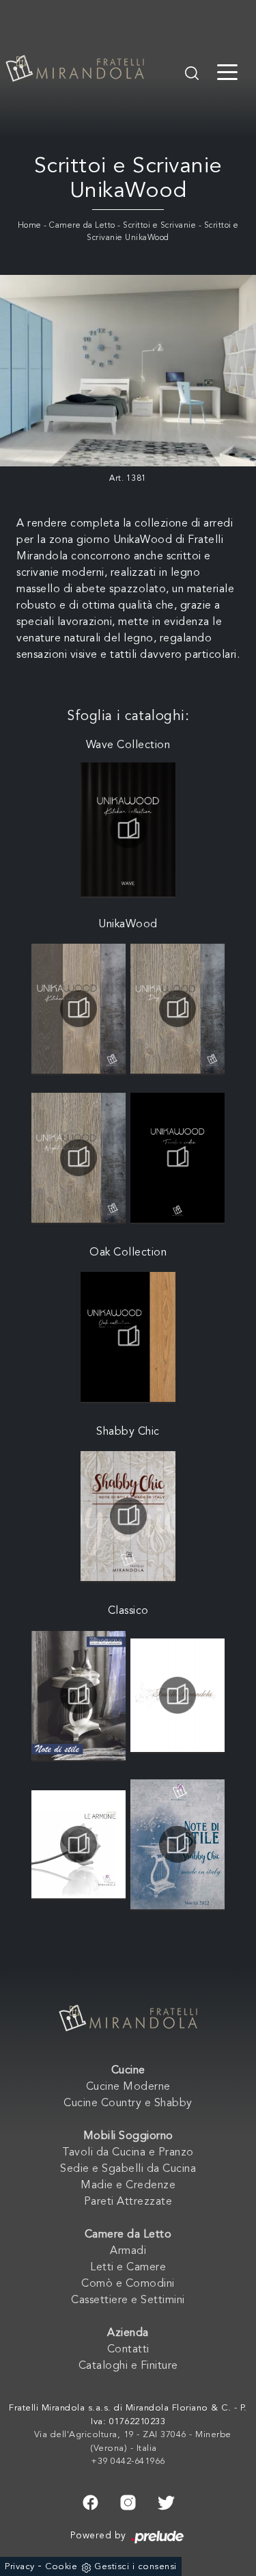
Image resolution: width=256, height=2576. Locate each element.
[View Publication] (128, 829)
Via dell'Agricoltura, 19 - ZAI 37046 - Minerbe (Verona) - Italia (133, 2442)
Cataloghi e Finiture (128, 2366)
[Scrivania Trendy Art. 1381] (128, 371)
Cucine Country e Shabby (128, 2103)
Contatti (128, 2350)
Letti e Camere (128, 2268)
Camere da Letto (82, 226)
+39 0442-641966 (128, 2461)
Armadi (128, 2251)
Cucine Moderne (128, 2087)
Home (30, 226)
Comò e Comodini (128, 2284)
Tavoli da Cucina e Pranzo (128, 2153)
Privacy (20, 2567)
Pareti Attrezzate (128, 2202)
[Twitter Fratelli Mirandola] (166, 2501)
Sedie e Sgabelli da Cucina (128, 2169)
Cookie (61, 2567)
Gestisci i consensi (136, 2567)
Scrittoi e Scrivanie (159, 226)
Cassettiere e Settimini (128, 2300)
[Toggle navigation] (227, 71)
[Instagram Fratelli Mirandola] (128, 2501)
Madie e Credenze (128, 2186)
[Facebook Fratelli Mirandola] (90, 2501)
